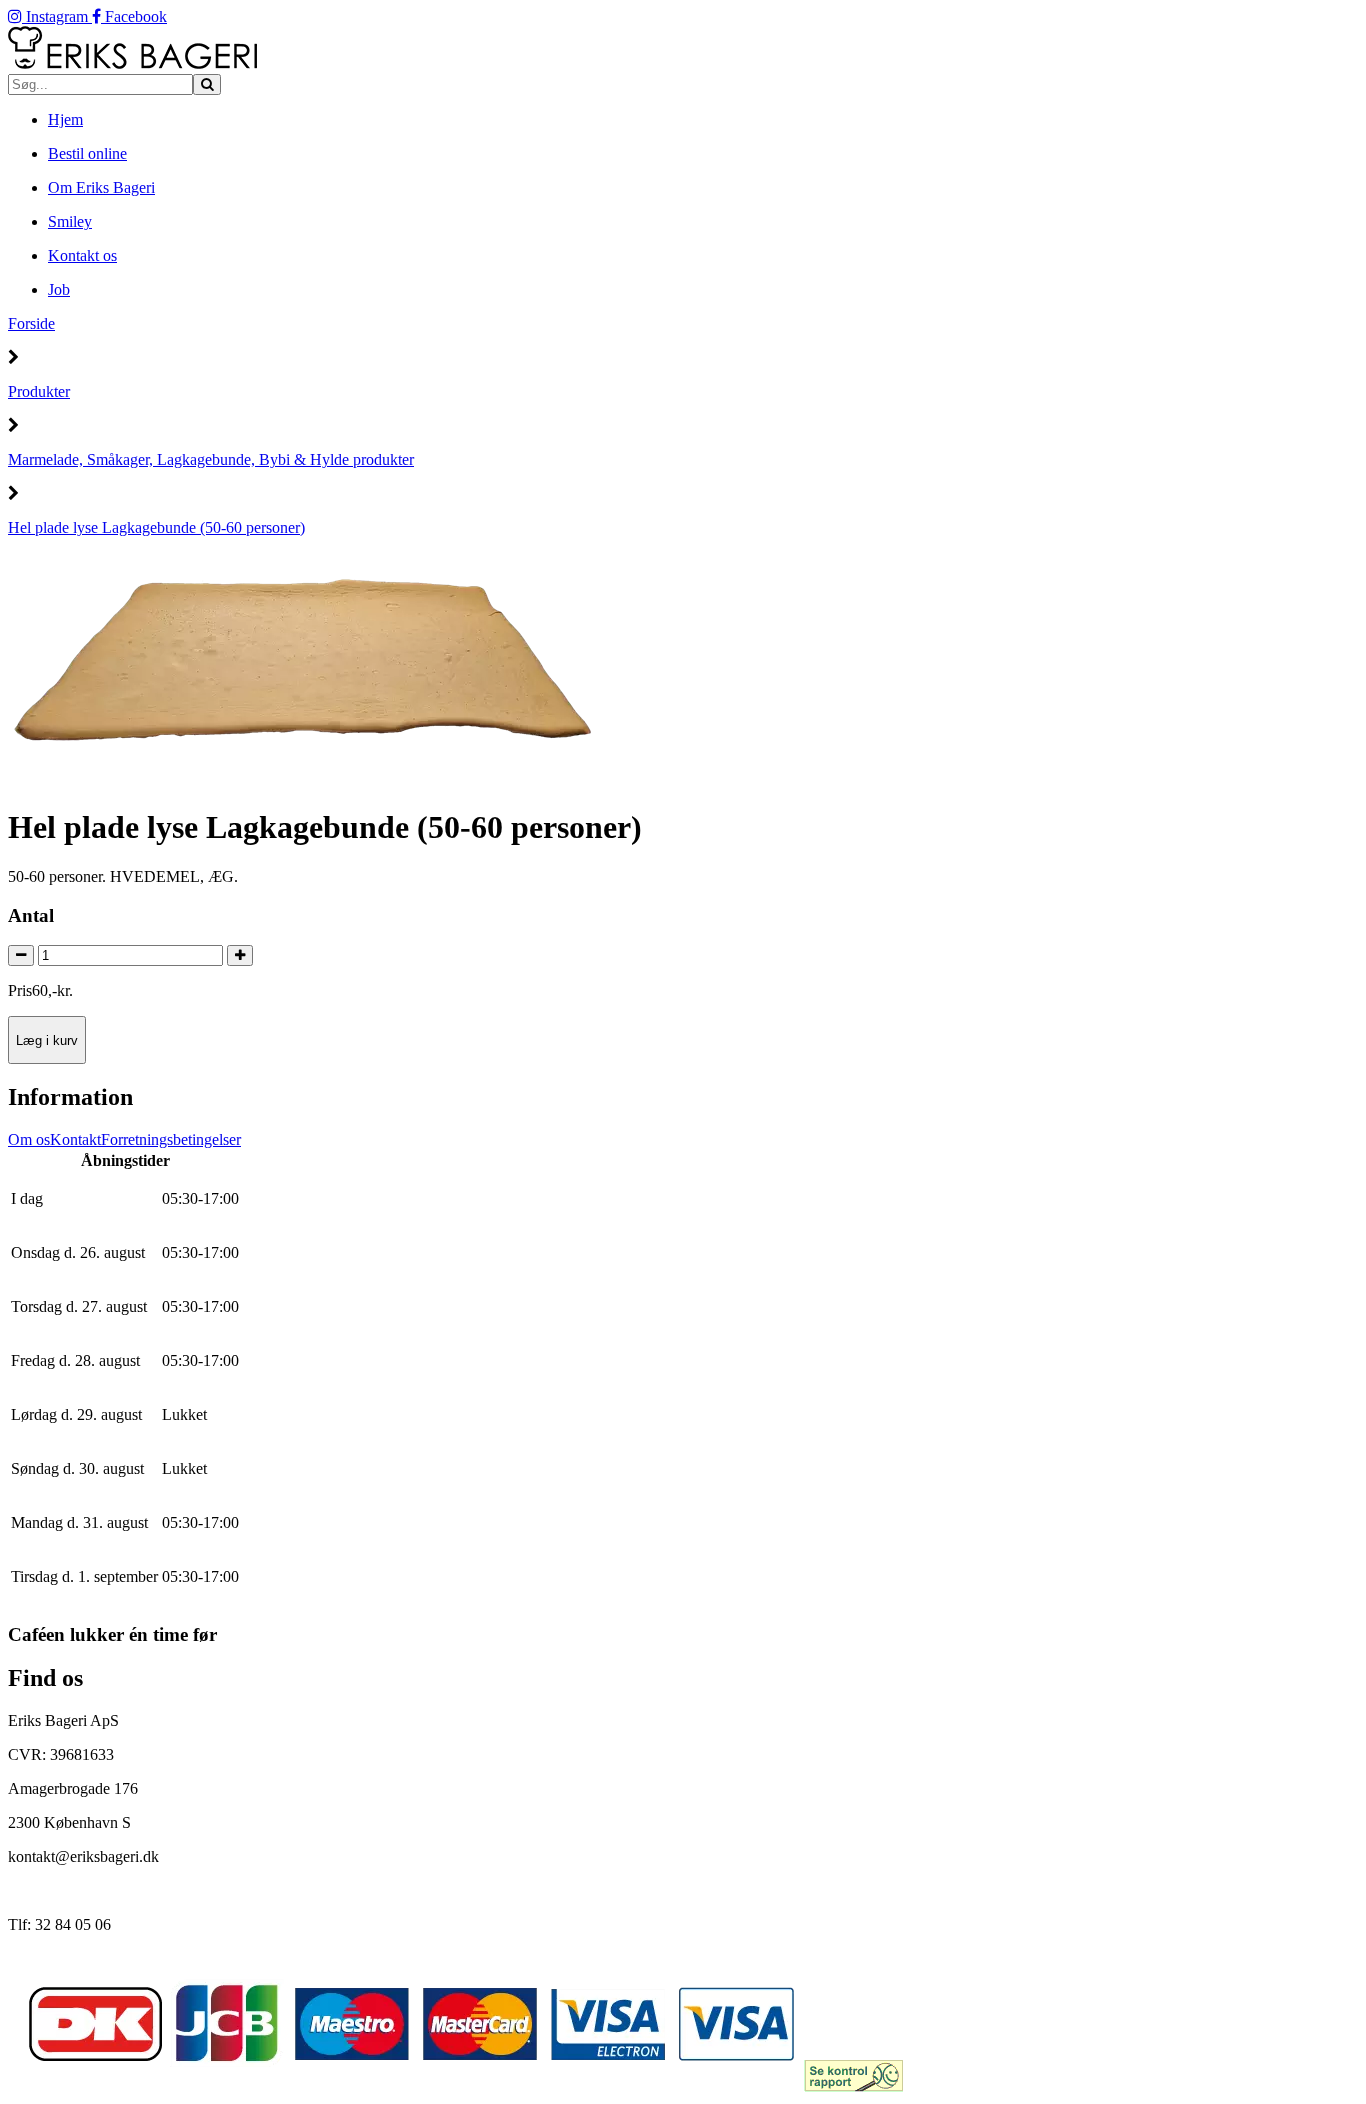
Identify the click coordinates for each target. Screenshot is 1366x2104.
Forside (31, 323)
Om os (29, 1139)
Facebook (134, 16)
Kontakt (75, 1139)
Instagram (57, 16)
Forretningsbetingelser (171, 1139)
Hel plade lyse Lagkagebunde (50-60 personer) (156, 527)
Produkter (39, 391)
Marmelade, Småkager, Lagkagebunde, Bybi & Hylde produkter (211, 459)
